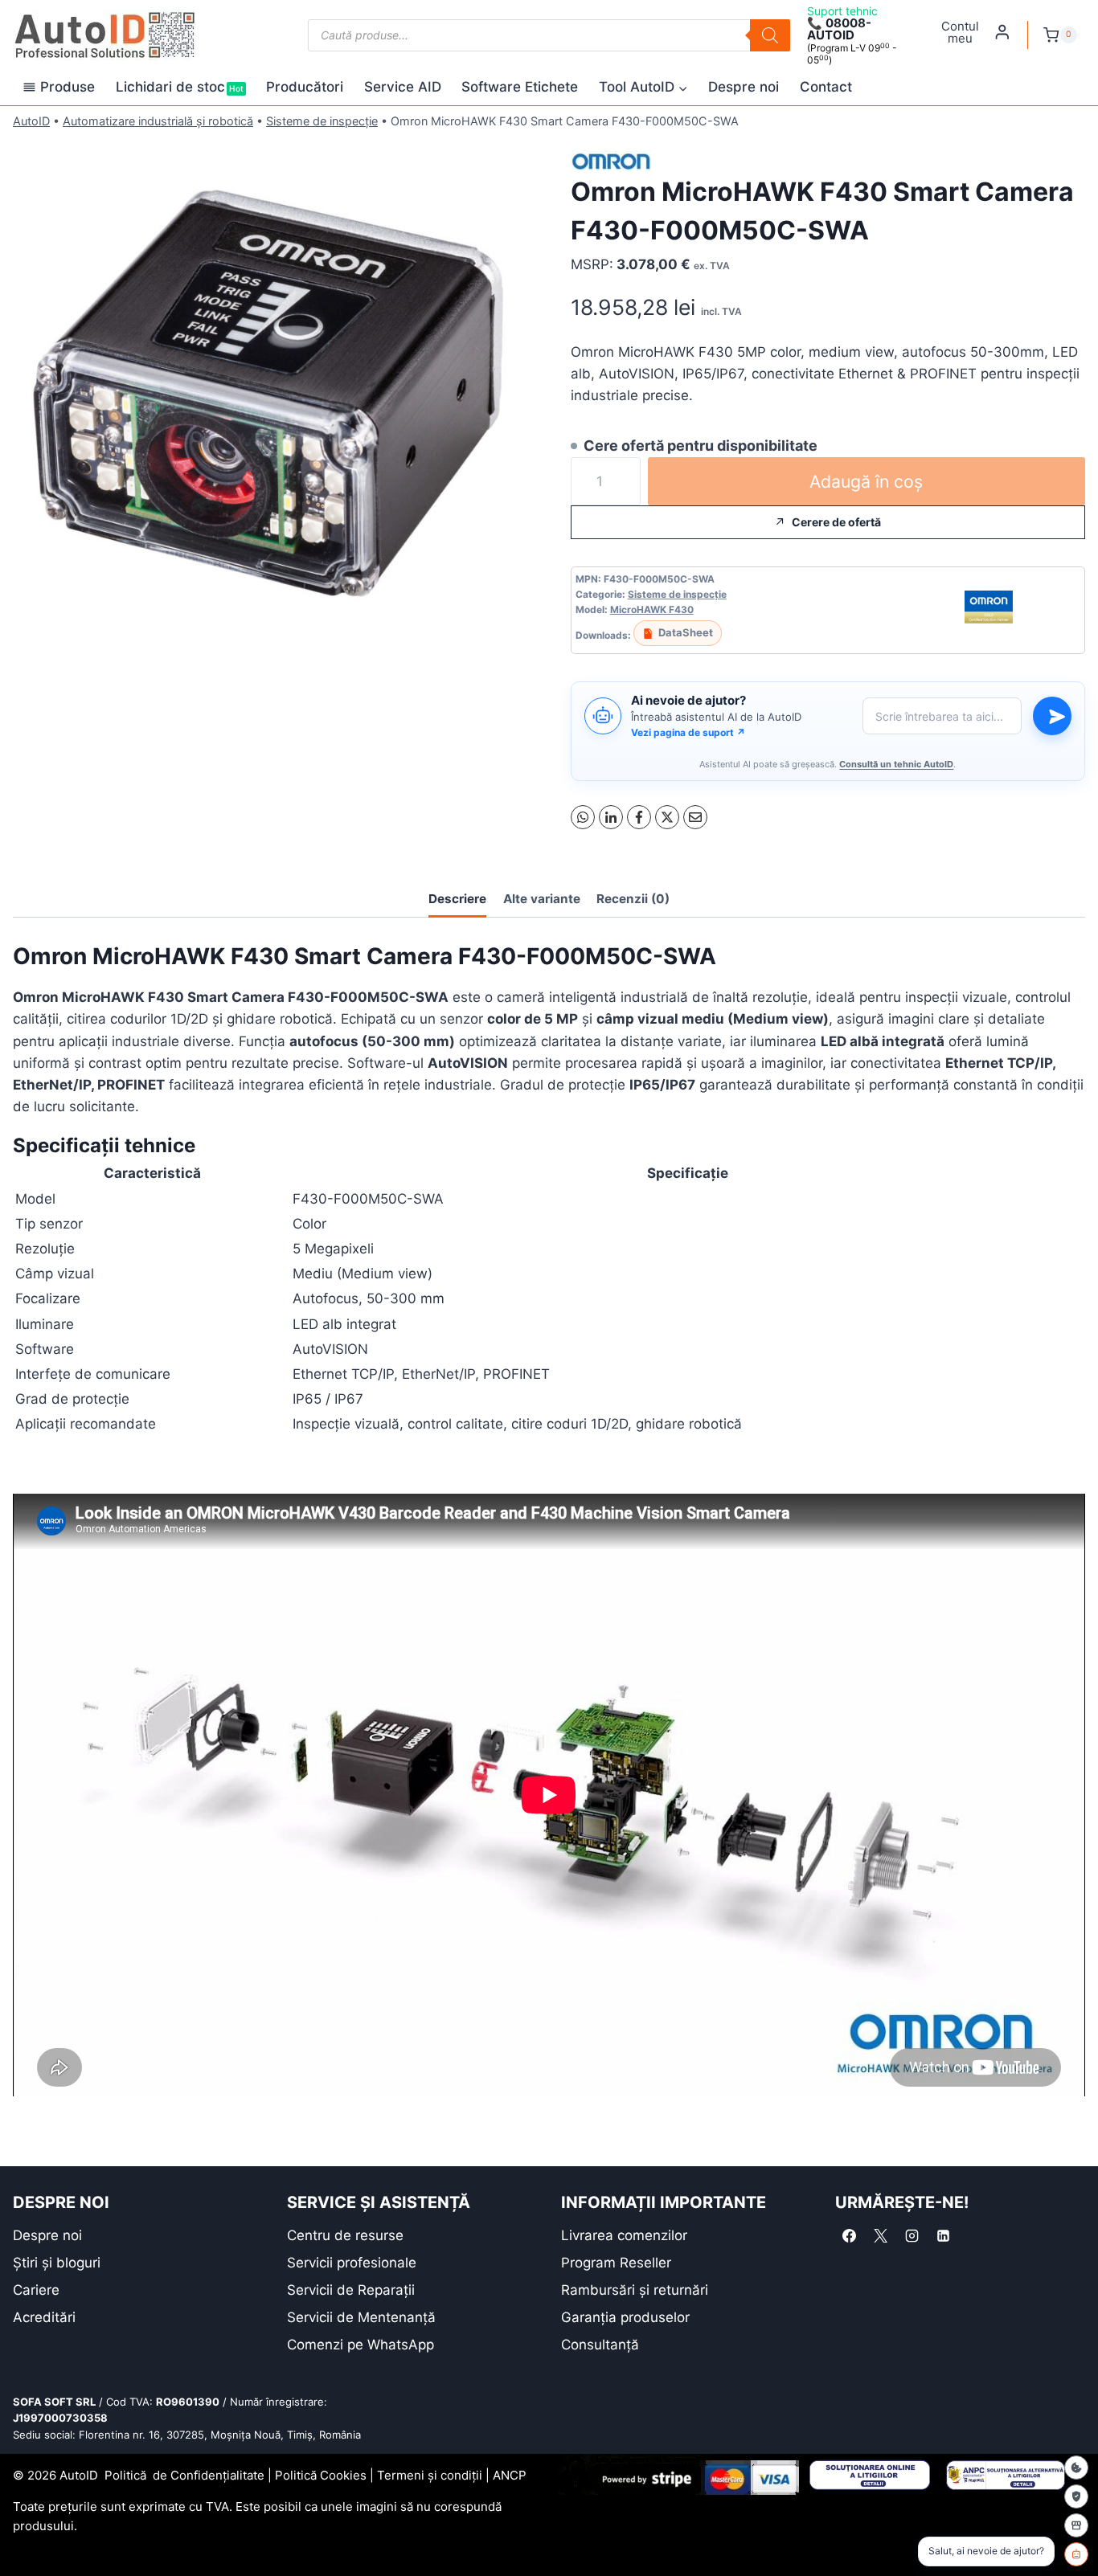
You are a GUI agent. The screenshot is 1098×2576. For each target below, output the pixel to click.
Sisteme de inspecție (322, 121)
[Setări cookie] (1076, 2468)
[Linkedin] (943, 2236)
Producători (305, 87)
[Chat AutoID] (1076, 2554)
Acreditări (44, 2317)
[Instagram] (912, 2236)
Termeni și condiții (430, 2475)
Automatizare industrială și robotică (158, 121)
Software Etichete (520, 87)
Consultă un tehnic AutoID (896, 764)
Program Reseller (616, 2263)
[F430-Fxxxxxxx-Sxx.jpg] (270, 394)
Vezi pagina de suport (688, 732)
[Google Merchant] (1076, 2525)
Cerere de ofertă (836, 522)
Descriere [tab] (457, 899)
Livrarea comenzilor (624, 2235)
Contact (826, 87)
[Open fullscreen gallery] (511, 635)
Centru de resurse (345, 2235)
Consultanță (600, 2345)
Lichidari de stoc (180, 87)
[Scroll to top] (25, 2535)
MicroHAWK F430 (652, 609)
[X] (667, 817)
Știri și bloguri (57, 2263)
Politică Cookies (321, 2475)
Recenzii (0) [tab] (633, 899)
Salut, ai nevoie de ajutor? (986, 2551)
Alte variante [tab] (542, 899)
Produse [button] (68, 87)
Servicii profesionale (352, 2263)
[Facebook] (639, 817)
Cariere (36, 2290)
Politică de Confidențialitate (184, 2475)
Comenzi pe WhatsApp (361, 2345)
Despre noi (744, 87)
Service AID (403, 87)
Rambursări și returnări (635, 2290)
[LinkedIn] (611, 817)
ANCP (510, 2475)
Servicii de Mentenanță (361, 2317)
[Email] (695, 817)
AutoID (31, 121)
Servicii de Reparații (351, 2290)
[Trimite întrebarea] (1052, 716)
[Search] (770, 35)
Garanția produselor (625, 2317)
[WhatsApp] (583, 817)
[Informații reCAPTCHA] (1076, 2496)
